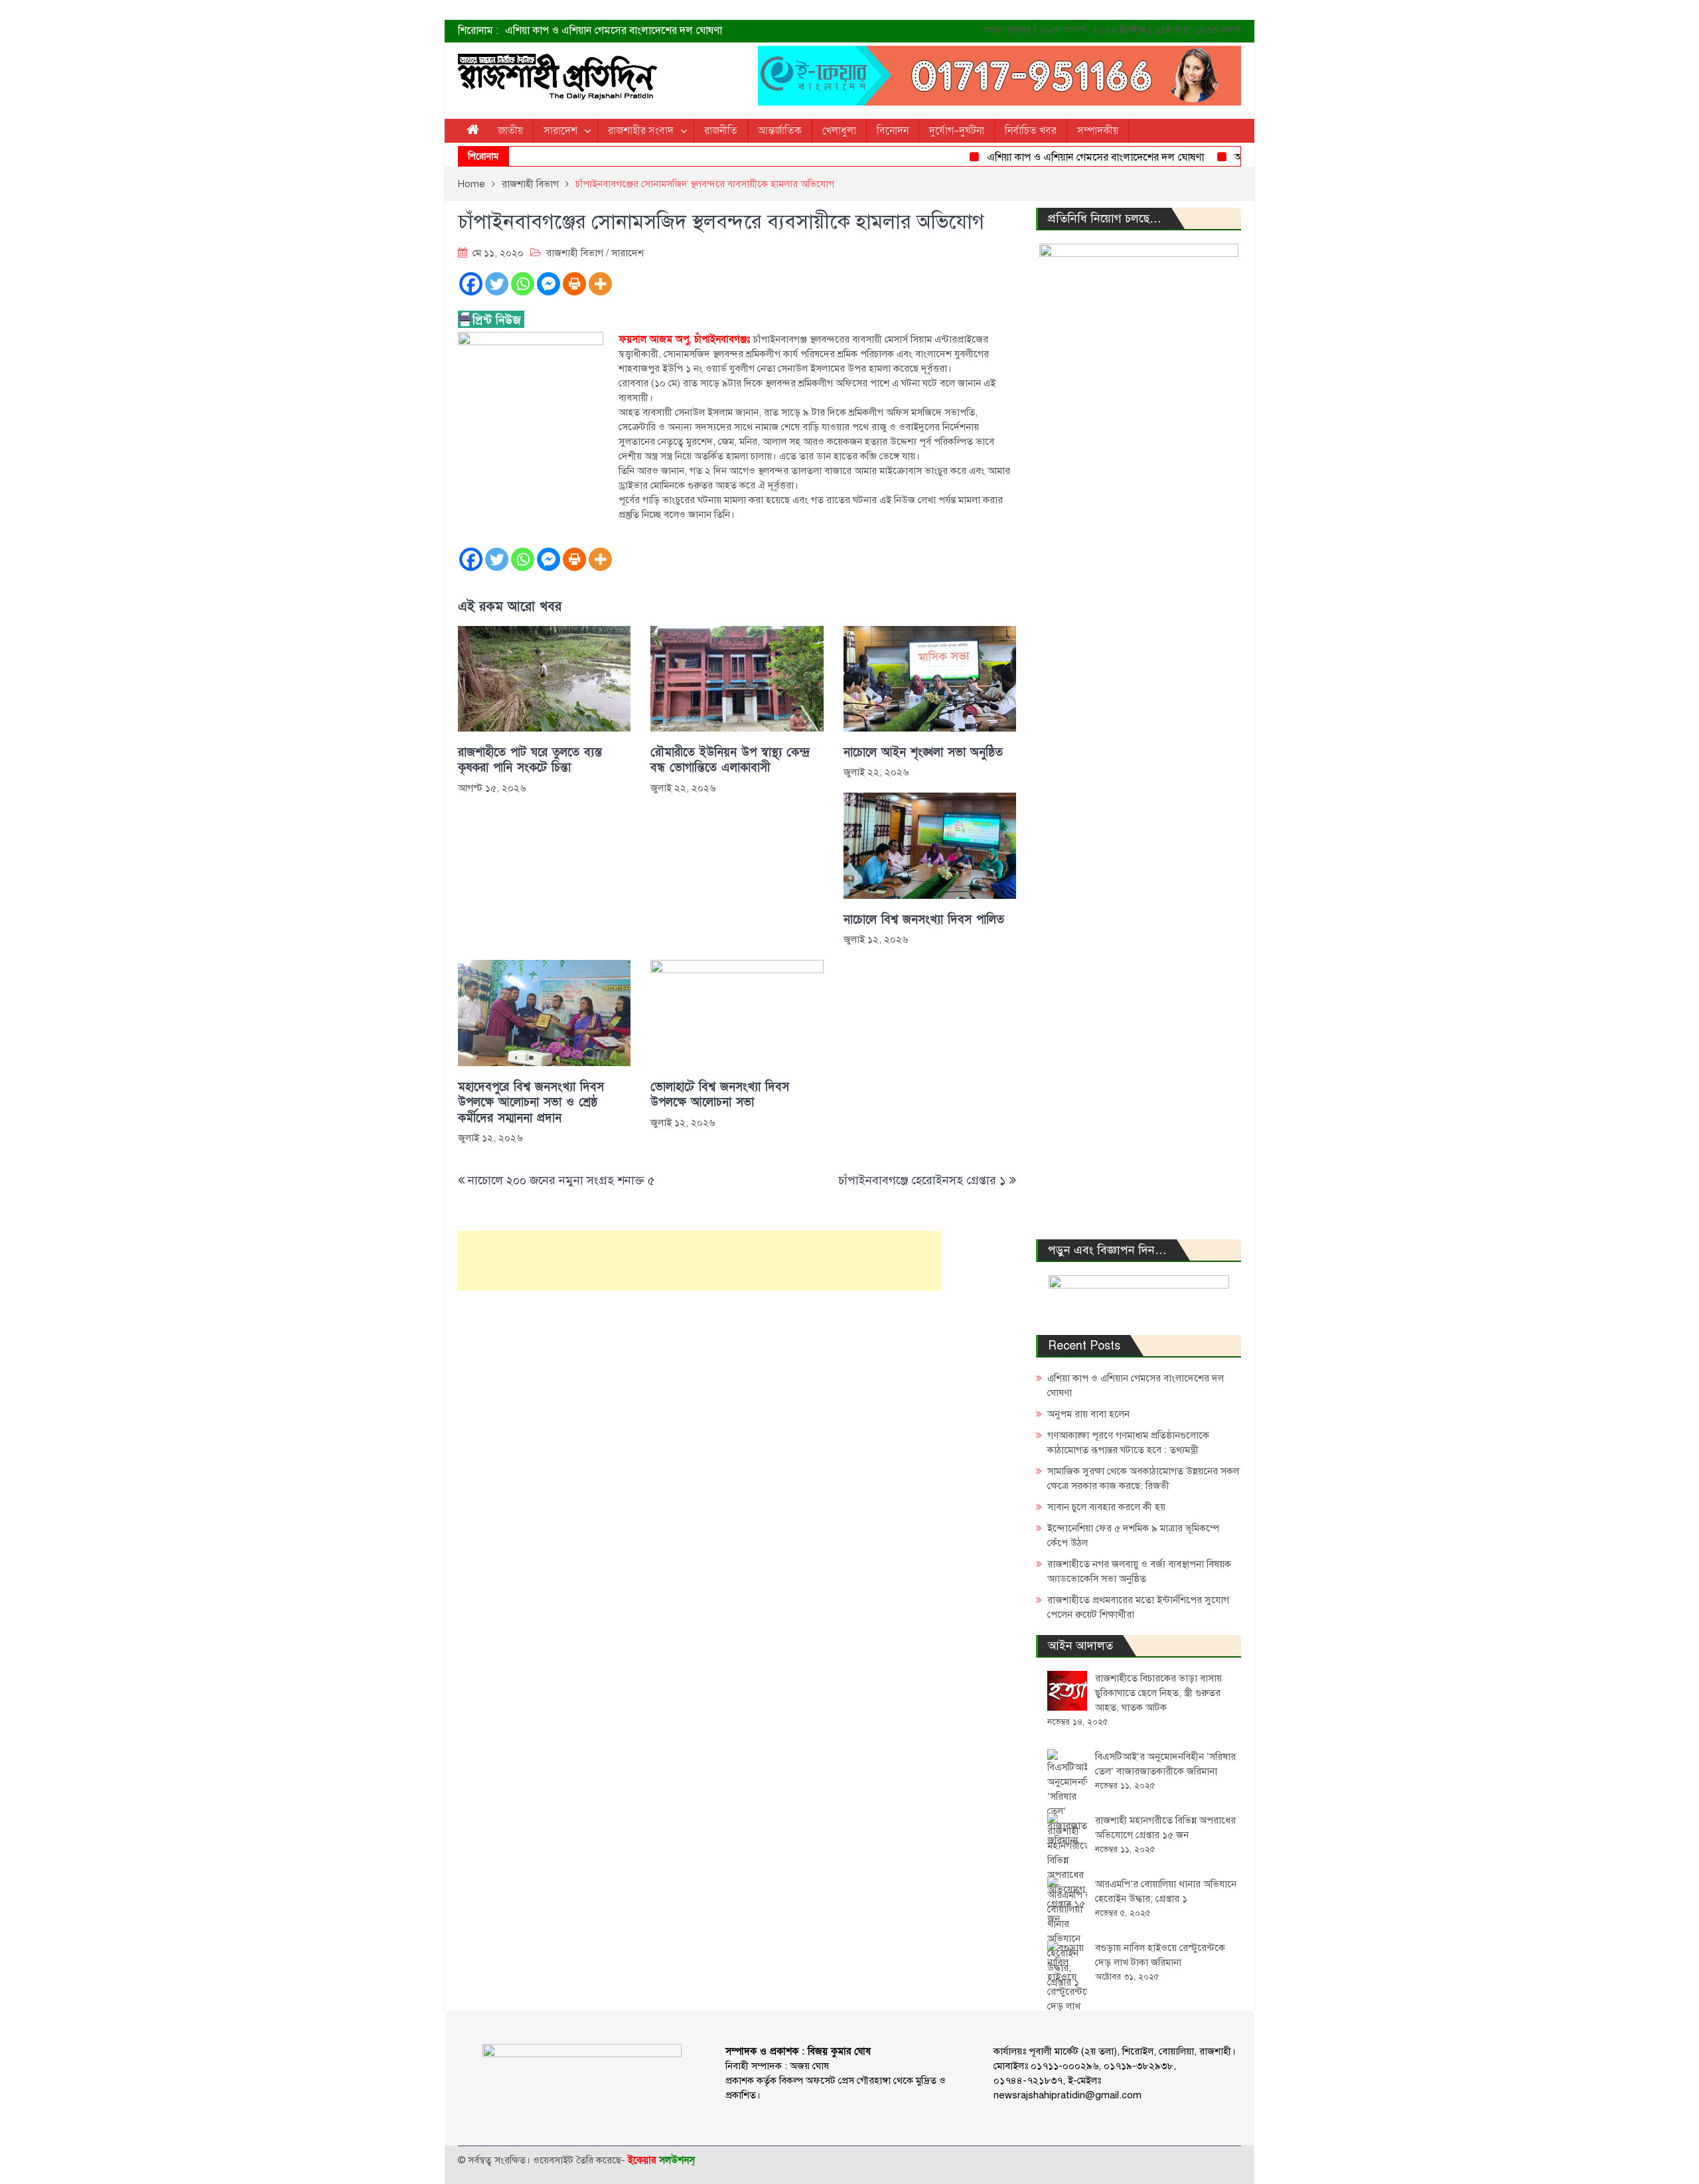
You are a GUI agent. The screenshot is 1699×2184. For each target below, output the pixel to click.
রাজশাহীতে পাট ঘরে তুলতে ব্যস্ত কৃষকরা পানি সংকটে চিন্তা (530, 760)
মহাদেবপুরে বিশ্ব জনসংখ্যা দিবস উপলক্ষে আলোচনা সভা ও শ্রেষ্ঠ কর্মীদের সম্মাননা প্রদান (531, 1103)
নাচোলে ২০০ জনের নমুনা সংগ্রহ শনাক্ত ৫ (561, 1180)
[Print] (574, 284)
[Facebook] (471, 284)
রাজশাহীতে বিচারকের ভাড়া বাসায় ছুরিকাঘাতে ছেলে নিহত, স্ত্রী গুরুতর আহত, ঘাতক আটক (1158, 1693)
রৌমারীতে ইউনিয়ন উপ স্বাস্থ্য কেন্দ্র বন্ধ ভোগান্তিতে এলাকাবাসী (730, 760)
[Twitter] (497, 284)
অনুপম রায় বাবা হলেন (1236, 157)
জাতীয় (510, 131)
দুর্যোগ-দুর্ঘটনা (957, 131)
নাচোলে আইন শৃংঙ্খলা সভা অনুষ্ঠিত (923, 752)
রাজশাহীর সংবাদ (641, 131)
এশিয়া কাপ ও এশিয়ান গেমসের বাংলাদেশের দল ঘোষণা (614, 31)
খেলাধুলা (839, 131)
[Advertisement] (700, 1261)
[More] (600, 284)
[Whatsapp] (523, 284)
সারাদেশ (560, 131)
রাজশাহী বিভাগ (575, 253)
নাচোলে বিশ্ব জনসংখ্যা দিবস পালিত (924, 920)
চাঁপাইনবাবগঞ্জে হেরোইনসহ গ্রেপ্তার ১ (922, 1180)
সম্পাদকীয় (1098, 131)
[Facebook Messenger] (549, 284)
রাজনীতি (721, 131)
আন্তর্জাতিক (780, 131)
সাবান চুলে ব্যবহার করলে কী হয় (1106, 1507)
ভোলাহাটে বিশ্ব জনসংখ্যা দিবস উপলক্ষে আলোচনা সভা (720, 1095)
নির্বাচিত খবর (1031, 131)
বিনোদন (893, 131)
